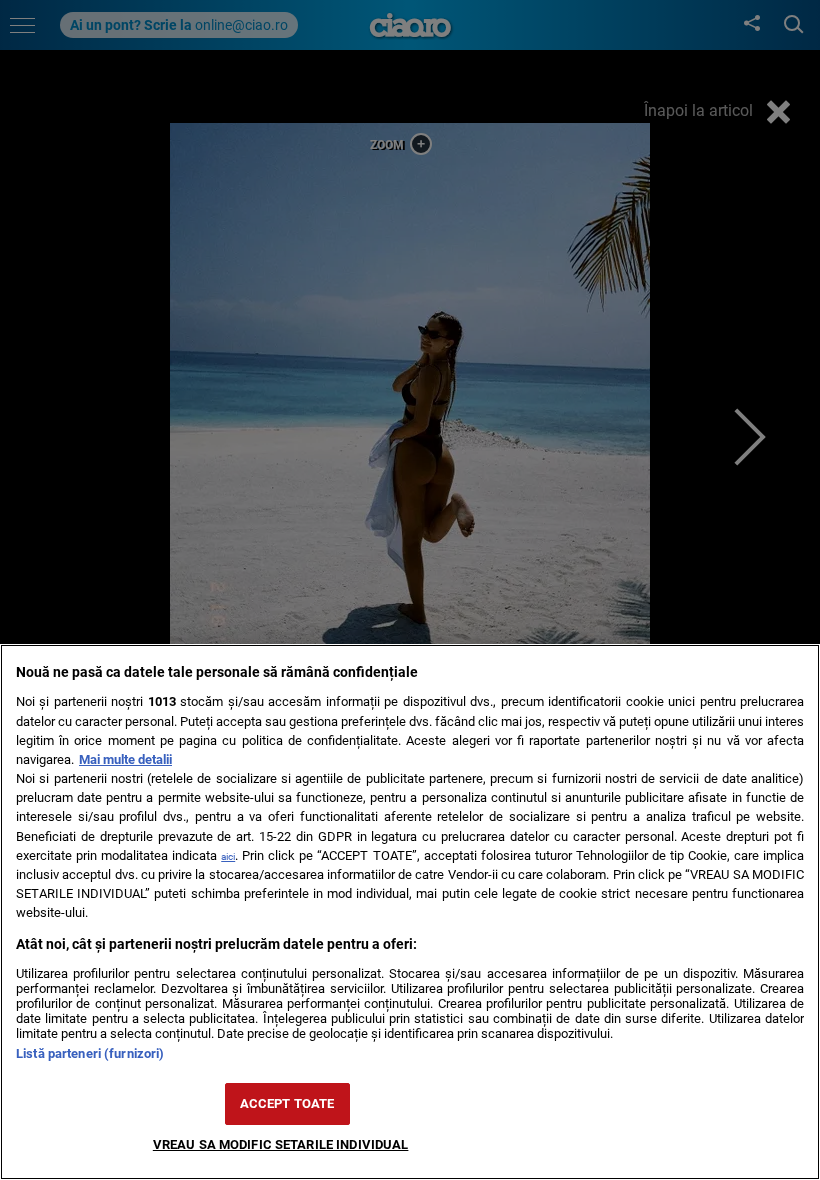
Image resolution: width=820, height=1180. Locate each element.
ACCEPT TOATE (287, 1103)
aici (228, 856)
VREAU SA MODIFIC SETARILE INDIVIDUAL (281, 1144)
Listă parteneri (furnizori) (90, 1053)
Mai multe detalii (125, 759)
